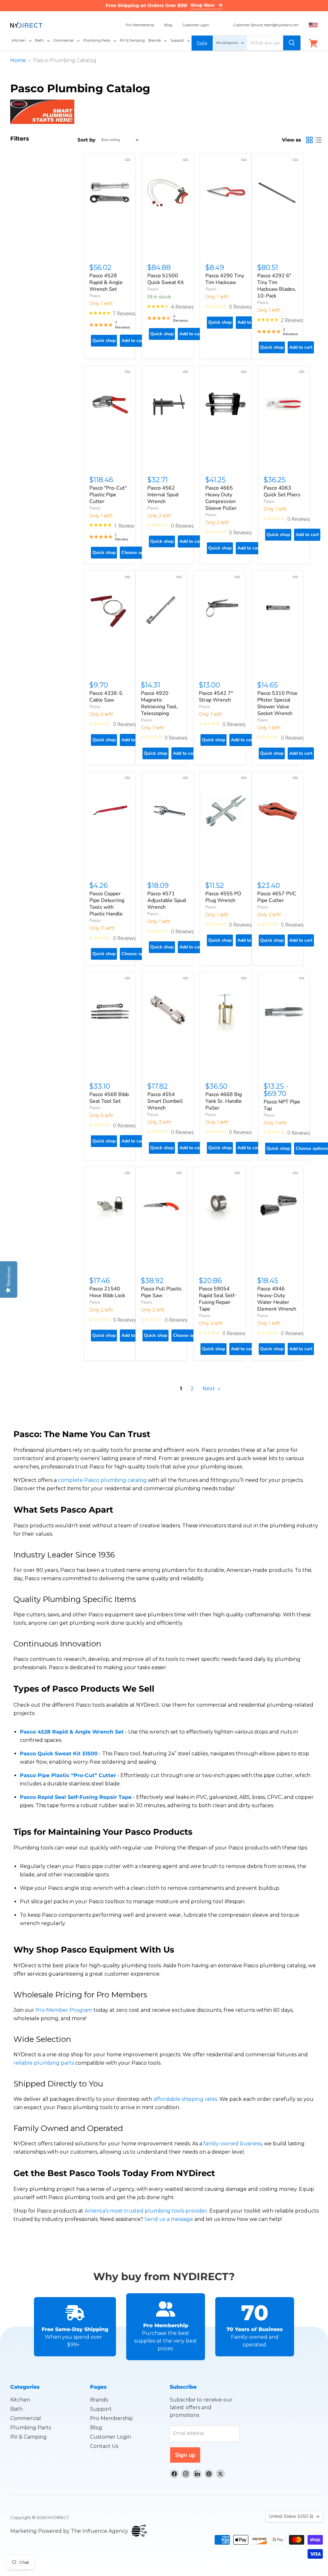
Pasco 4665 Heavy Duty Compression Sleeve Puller (221, 498)
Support (101, 2409)
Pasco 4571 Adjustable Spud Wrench (167, 900)
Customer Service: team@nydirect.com (266, 25)
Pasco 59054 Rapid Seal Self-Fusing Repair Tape (218, 1299)
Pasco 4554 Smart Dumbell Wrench (165, 1101)
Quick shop (104, 341)
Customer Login (196, 25)
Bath (16, 2409)
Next (209, 1389)
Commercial (26, 2418)
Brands (99, 2400)
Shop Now (203, 5)
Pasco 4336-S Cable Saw (106, 697)
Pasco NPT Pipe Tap (282, 1105)
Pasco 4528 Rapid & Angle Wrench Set (106, 282)
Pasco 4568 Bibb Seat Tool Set (109, 1098)
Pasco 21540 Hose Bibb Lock (107, 1292)
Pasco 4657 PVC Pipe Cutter (277, 897)
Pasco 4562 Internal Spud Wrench (163, 495)
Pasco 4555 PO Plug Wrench (223, 897)
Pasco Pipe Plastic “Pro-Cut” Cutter (68, 1775)
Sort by (86, 140)
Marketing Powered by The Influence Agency (69, 2531)
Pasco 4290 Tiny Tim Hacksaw (225, 279)
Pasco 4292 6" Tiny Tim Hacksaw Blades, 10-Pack (277, 286)
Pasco (95, 296)
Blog (168, 25)
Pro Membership (140, 25)
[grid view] (309, 140)
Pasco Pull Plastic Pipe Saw (161, 1292)
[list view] (318, 140)
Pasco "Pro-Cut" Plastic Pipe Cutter (108, 495)
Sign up (185, 2455)
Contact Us (104, 2446)
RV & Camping (29, 2437)
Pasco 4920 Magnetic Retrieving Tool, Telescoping (159, 703)
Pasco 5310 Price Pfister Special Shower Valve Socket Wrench (277, 703)
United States (291, 2516)
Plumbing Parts (31, 2428)
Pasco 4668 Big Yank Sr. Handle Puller (224, 1101)
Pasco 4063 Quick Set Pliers (282, 491)
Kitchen (20, 2400)
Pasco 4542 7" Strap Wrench (216, 697)
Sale (202, 43)
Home (18, 61)
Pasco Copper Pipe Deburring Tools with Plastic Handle (107, 904)
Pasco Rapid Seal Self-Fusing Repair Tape (76, 1797)
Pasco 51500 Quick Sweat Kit (166, 279)
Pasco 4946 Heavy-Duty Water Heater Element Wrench (277, 1299)
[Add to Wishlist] (127, 160)
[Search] (292, 43)
